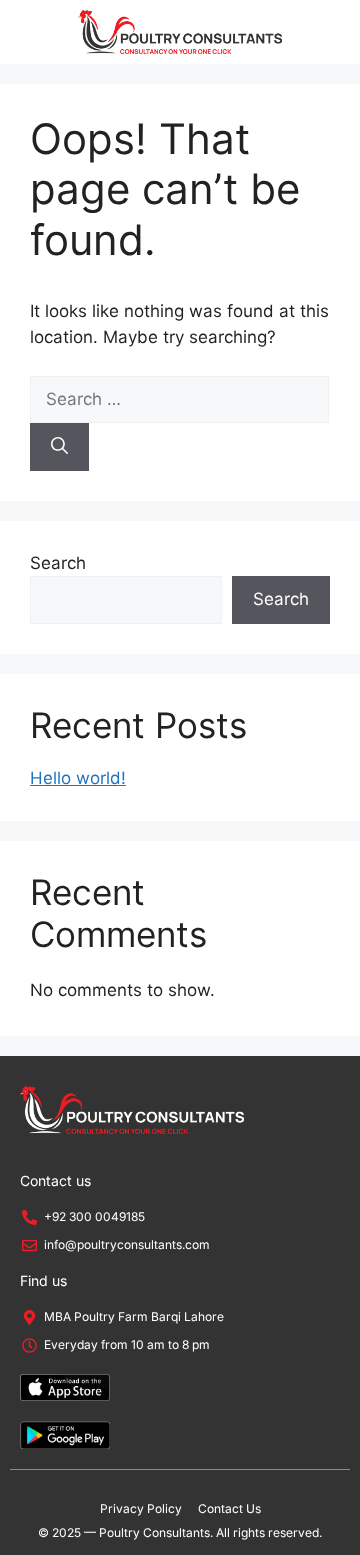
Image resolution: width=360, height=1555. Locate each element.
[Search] (59, 447)
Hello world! (78, 778)
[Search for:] (179, 399)
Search (58, 563)
